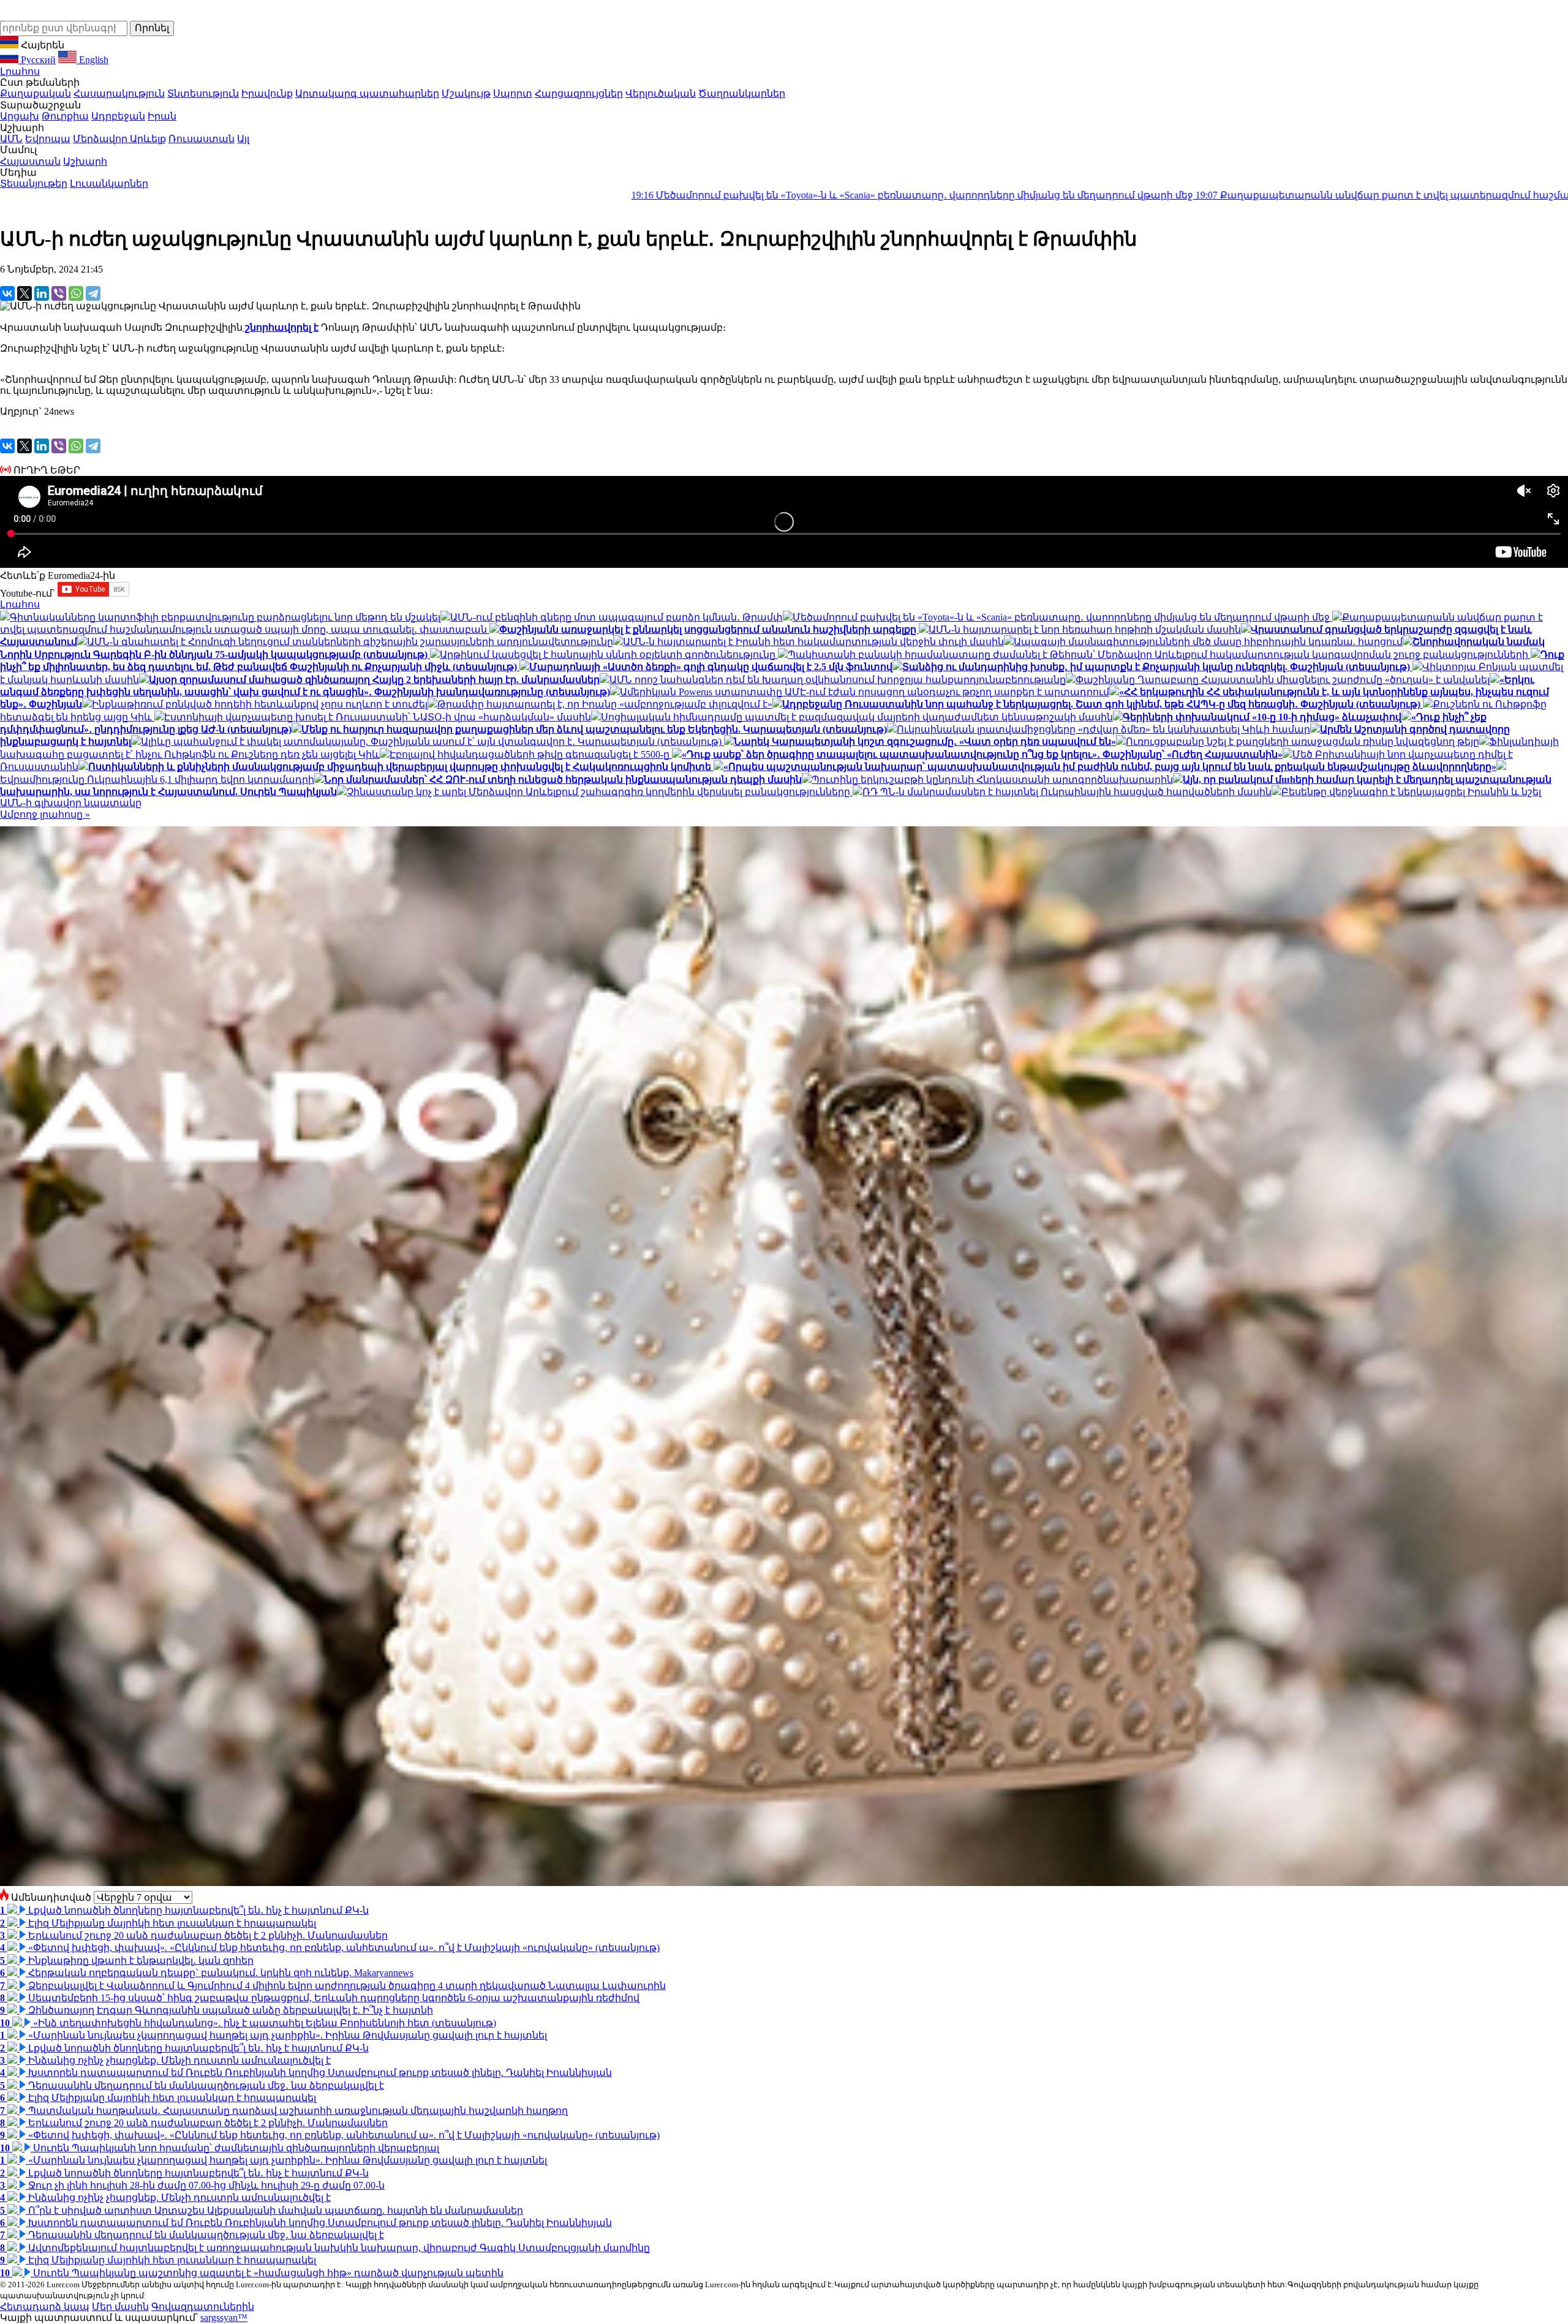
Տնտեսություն (203, 93)
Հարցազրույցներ (579, 93)
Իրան (162, 116)
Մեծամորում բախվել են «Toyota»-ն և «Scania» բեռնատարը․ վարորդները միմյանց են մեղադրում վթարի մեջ (588, 195)
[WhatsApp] (76, 293)
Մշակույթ (466, 93)
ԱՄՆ (11, 139)
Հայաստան (30, 161)
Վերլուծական (661, 93)
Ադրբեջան (118, 116)
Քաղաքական (36, 93)
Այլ (243, 139)
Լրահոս (20, 71)
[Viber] (59, 293)
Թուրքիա (65, 116)
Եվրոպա (48, 139)
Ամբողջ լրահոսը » (45, 814)
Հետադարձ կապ (45, 2307)
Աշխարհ (85, 161)
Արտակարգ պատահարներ (367, 93)
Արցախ (20, 116)
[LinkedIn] (42, 293)
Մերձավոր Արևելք (119, 139)
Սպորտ (513, 93)
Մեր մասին (120, 2307)
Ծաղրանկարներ (742, 93)
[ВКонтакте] (7, 293)
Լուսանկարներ (109, 183)
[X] (24, 293)
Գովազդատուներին (203, 2307)
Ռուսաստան (202, 139)
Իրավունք (267, 93)
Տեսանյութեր (34, 183)
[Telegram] (93, 293)
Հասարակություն (119, 93)
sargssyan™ (224, 2318)
